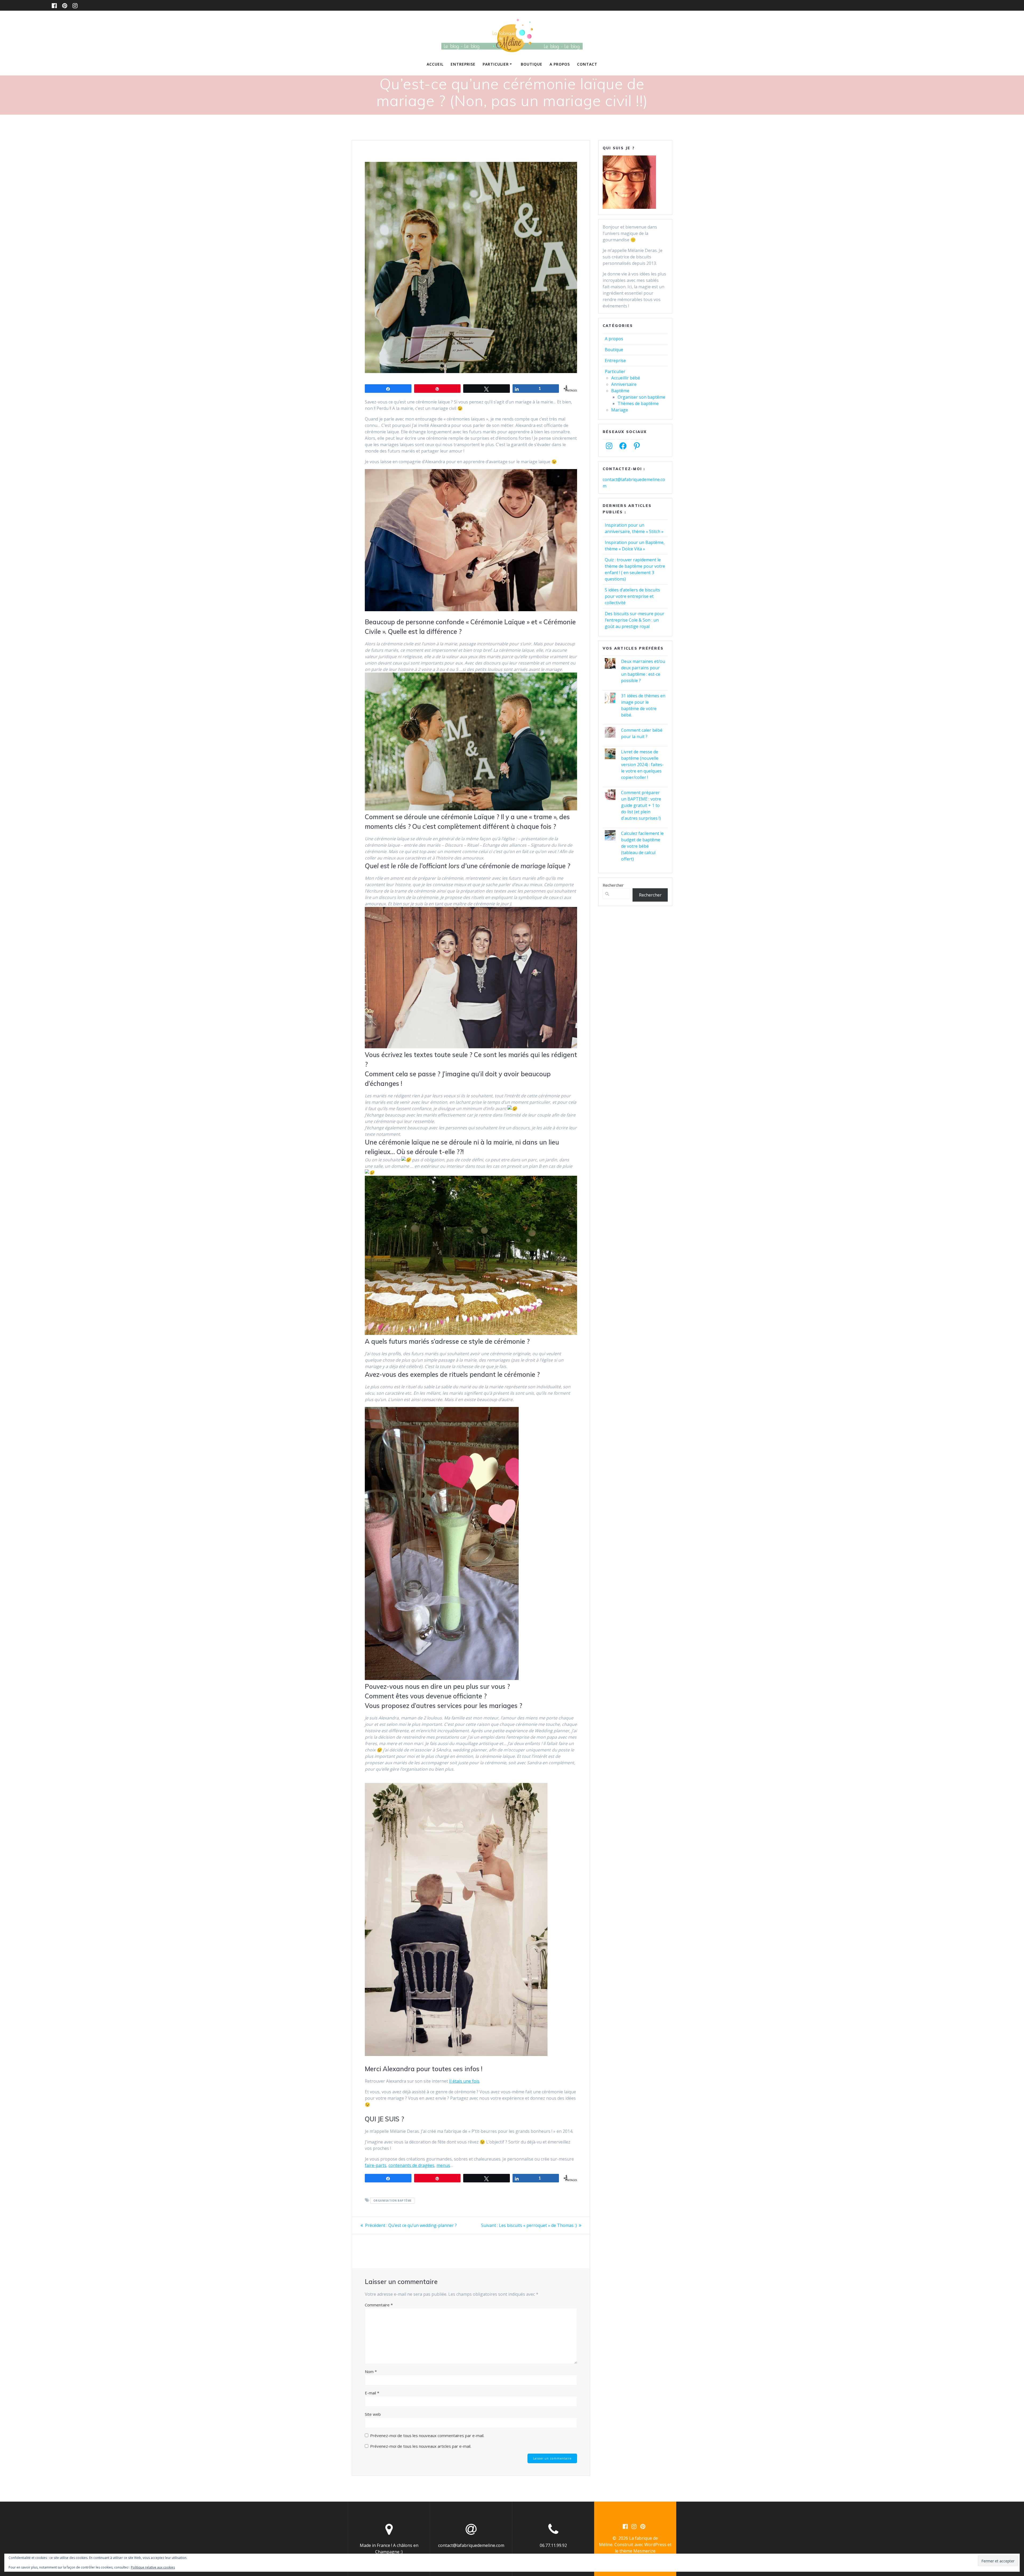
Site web (373, 2414)
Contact (587, 64)
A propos (560, 64)
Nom (371, 2371)
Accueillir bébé (626, 378)
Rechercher (613, 885)
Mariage (620, 410)
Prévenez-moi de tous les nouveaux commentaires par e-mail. (427, 2435)
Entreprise (463, 64)
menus (443, 2165)
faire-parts (376, 2165)
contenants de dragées (411, 2165)
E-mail (372, 2393)
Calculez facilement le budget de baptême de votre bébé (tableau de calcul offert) (642, 846)
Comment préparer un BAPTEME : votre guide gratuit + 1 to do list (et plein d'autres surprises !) (641, 805)
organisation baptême (393, 2201)
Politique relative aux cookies (153, 2567)
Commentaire (379, 2305)
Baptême (620, 391)
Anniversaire (624, 384)
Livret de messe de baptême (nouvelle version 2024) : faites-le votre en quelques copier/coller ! (642, 765)
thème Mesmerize (637, 2551)
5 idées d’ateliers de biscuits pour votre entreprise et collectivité (632, 596)
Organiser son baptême (641, 397)
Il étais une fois (464, 2081)
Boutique (532, 64)
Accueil (435, 64)
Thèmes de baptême (638, 403)
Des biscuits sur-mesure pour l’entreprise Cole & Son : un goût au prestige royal (635, 620)
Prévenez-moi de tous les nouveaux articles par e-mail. (421, 2446)
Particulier (496, 64)
